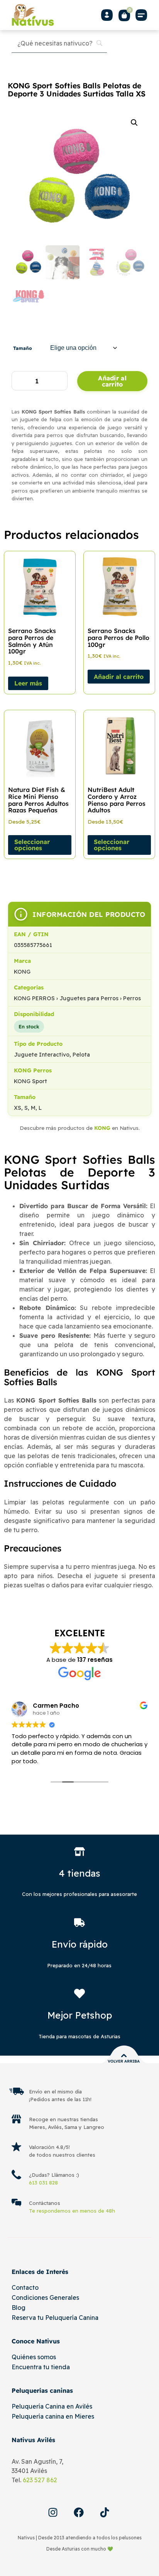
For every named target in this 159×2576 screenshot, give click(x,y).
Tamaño (23, 348)
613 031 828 (43, 2183)
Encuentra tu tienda (41, 2367)
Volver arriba (124, 2061)
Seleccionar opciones (32, 845)
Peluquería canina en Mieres (53, 2416)
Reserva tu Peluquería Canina (55, 2318)
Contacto (25, 2287)
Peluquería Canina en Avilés (52, 2406)
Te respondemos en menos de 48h (72, 2211)
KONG (102, 1128)
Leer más (28, 683)
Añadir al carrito (112, 381)
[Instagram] (53, 2512)
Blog (19, 2308)
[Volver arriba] (124, 2056)
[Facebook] (79, 2512)
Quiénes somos (34, 2357)
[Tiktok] (105, 2512)
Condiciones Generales (45, 2297)
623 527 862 (40, 2480)
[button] (142, 15)
